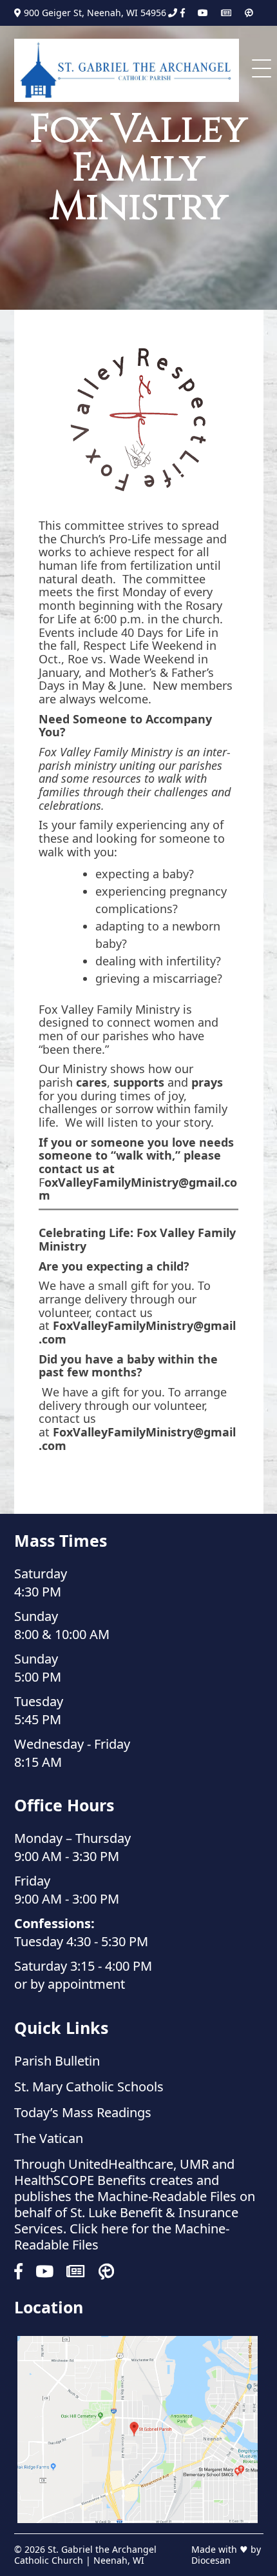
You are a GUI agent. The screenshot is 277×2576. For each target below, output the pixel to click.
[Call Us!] (173, 13)
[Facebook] (183, 13)
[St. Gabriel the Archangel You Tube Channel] (203, 13)
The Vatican (49, 2138)
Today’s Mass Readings (83, 2112)
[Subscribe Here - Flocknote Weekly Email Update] (226, 13)
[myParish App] (249, 13)
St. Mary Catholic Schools (89, 2087)
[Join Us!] (138, 2430)
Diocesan (211, 2560)
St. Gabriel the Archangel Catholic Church (85, 2554)
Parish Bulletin (57, 2061)
